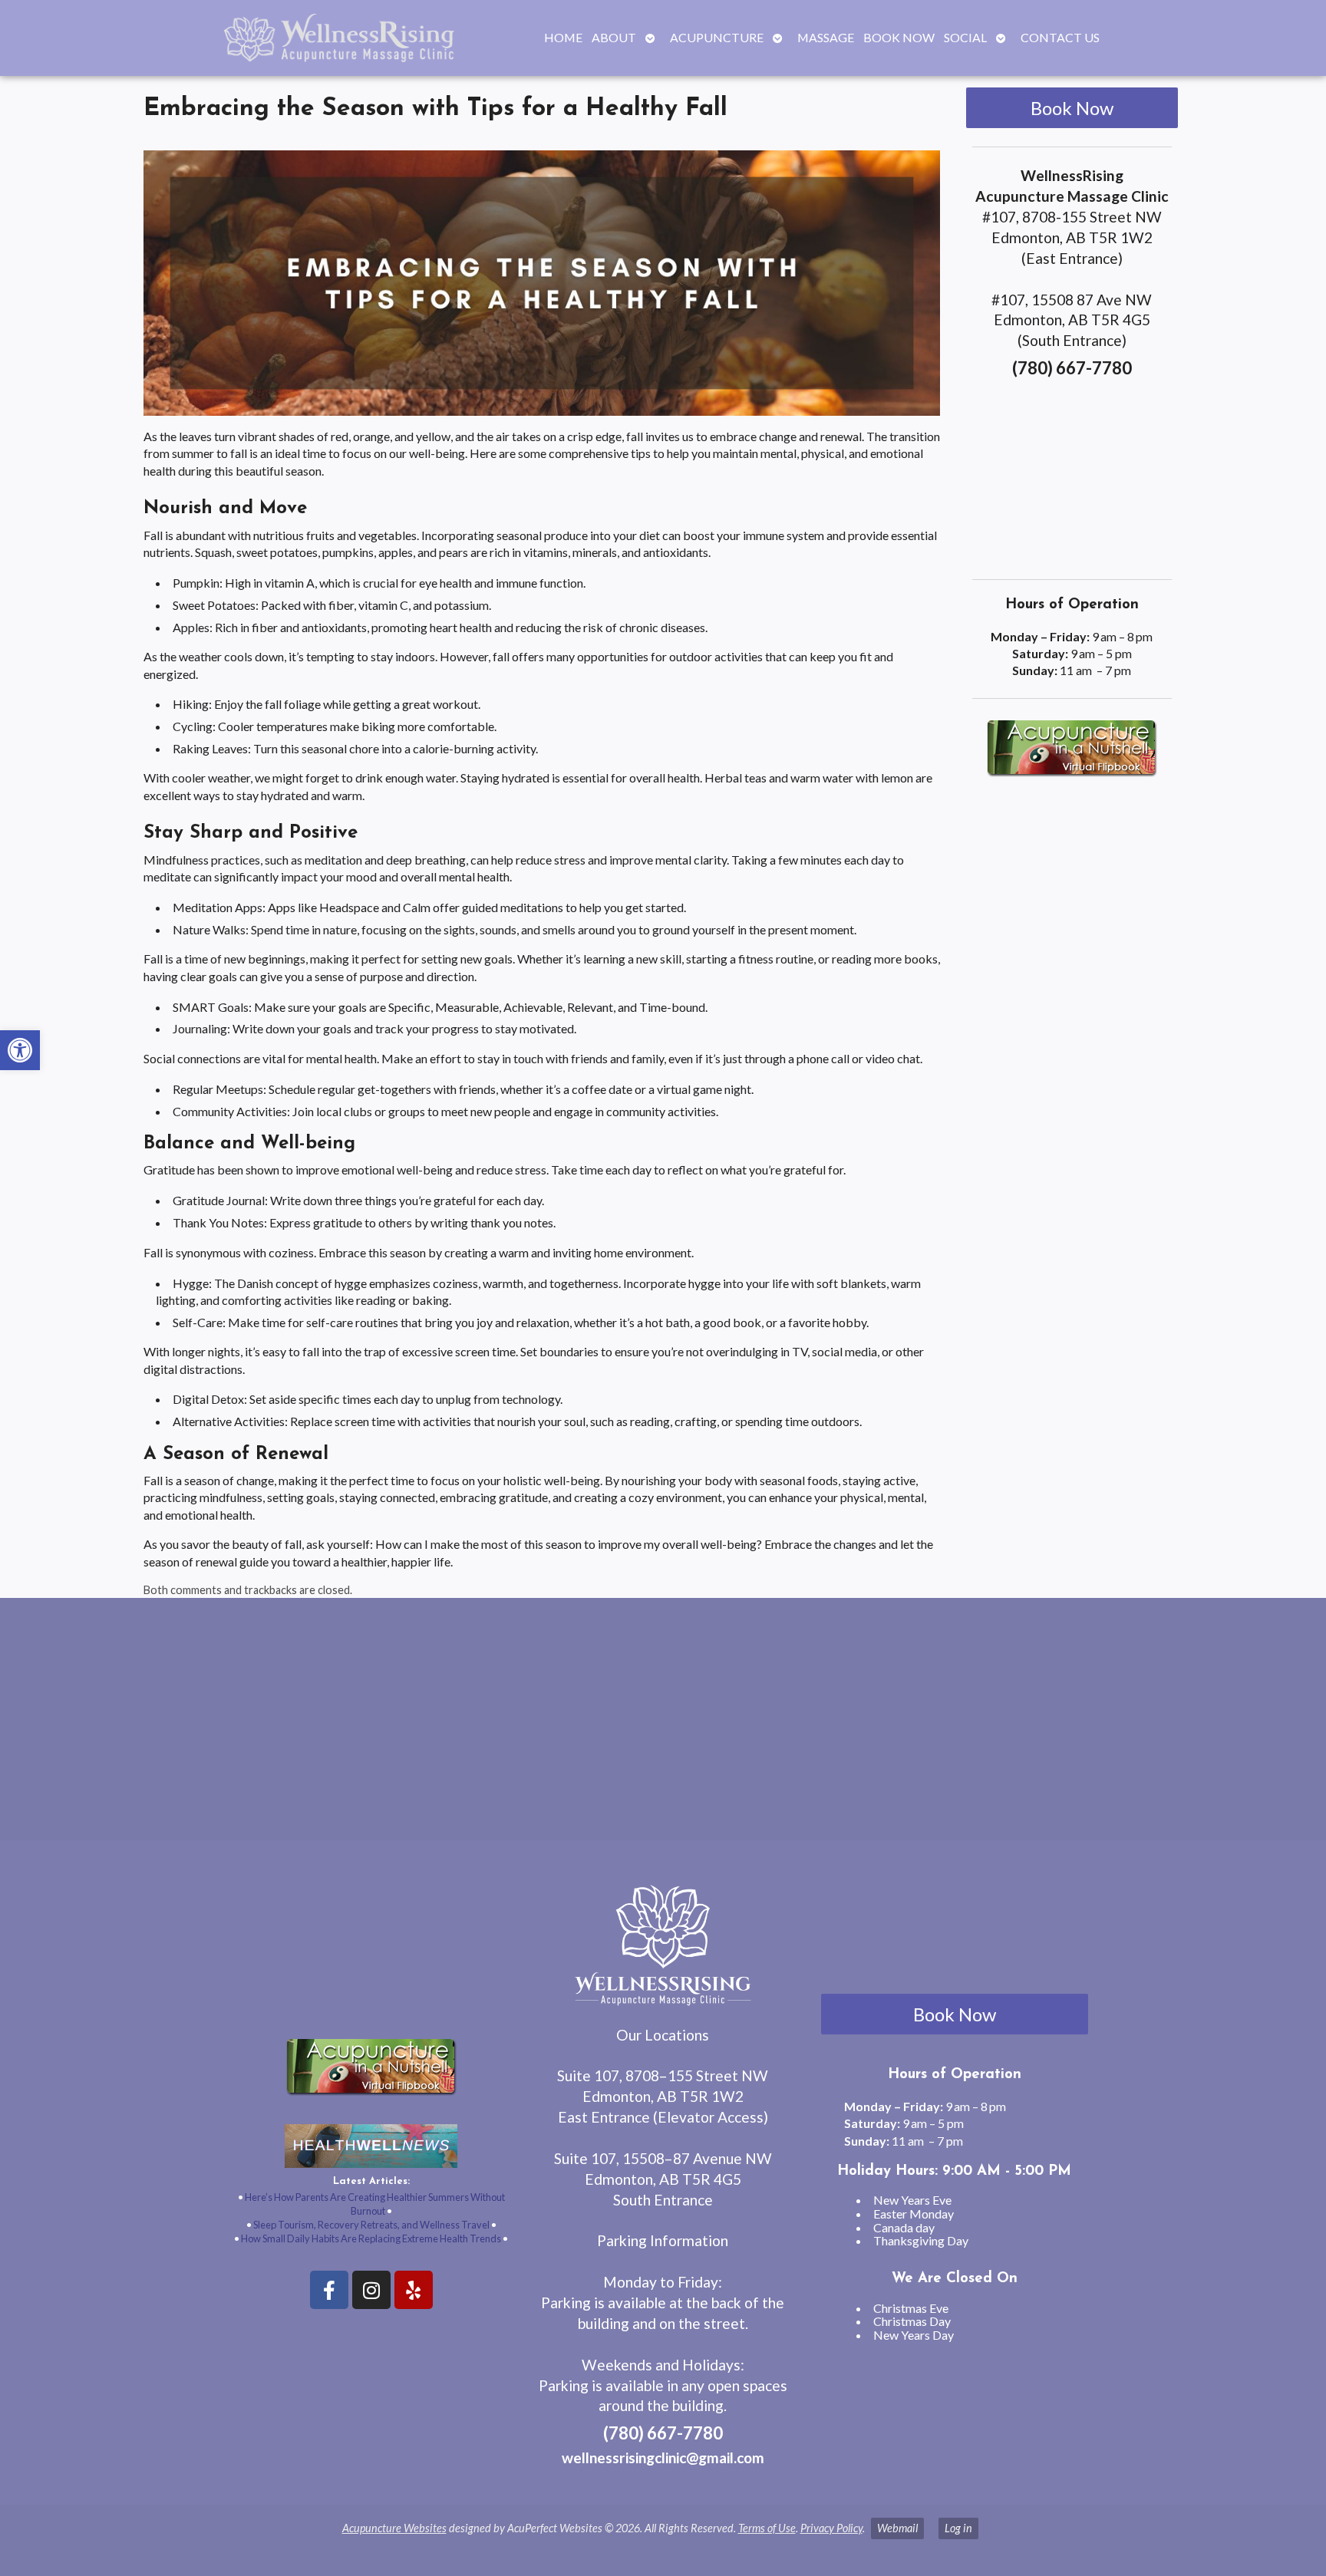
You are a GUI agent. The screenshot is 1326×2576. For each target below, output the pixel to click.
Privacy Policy (831, 2528)
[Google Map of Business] (1072, 474)
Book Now (899, 37)
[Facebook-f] (329, 2290)
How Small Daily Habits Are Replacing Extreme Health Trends (371, 2238)
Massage (826, 37)
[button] (20, 1050)
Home (563, 37)
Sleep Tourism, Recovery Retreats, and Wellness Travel (371, 2225)
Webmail (897, 2528)
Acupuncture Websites (394, 2528)
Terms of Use (767, 2528)
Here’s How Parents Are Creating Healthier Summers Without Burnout (375, 2204)
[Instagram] (371, 2290)
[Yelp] (414, 2290)
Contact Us (1060, 37)
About (614, 37)
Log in (958, 2528)
